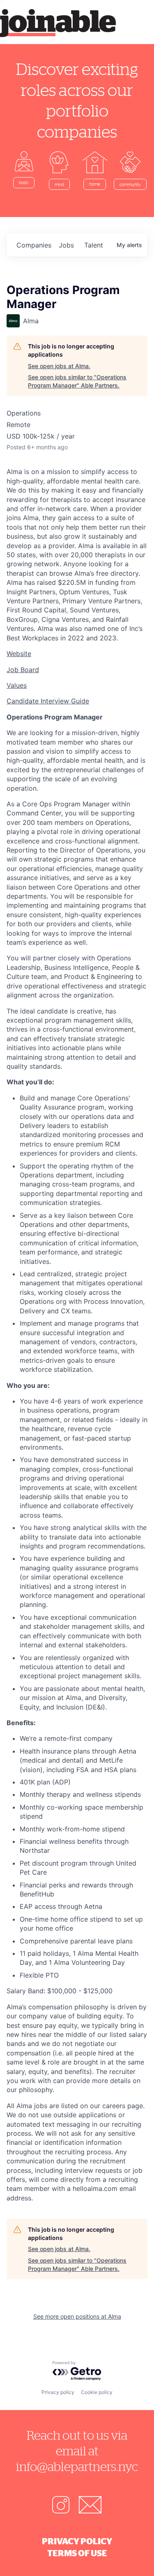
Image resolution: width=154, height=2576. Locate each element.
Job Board (23, 670)
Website (19, 654)
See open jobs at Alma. (59, 366)
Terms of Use (77, 2553)
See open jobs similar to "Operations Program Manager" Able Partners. (77, 381)
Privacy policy (58, 2392)
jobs (66, 245)
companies (34, 245)
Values (17, 685)
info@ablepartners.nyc (77, 2466)
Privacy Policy (77, 2541)
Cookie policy (97, 2392)
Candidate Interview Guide (48, 701)
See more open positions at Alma (77, 2316)
